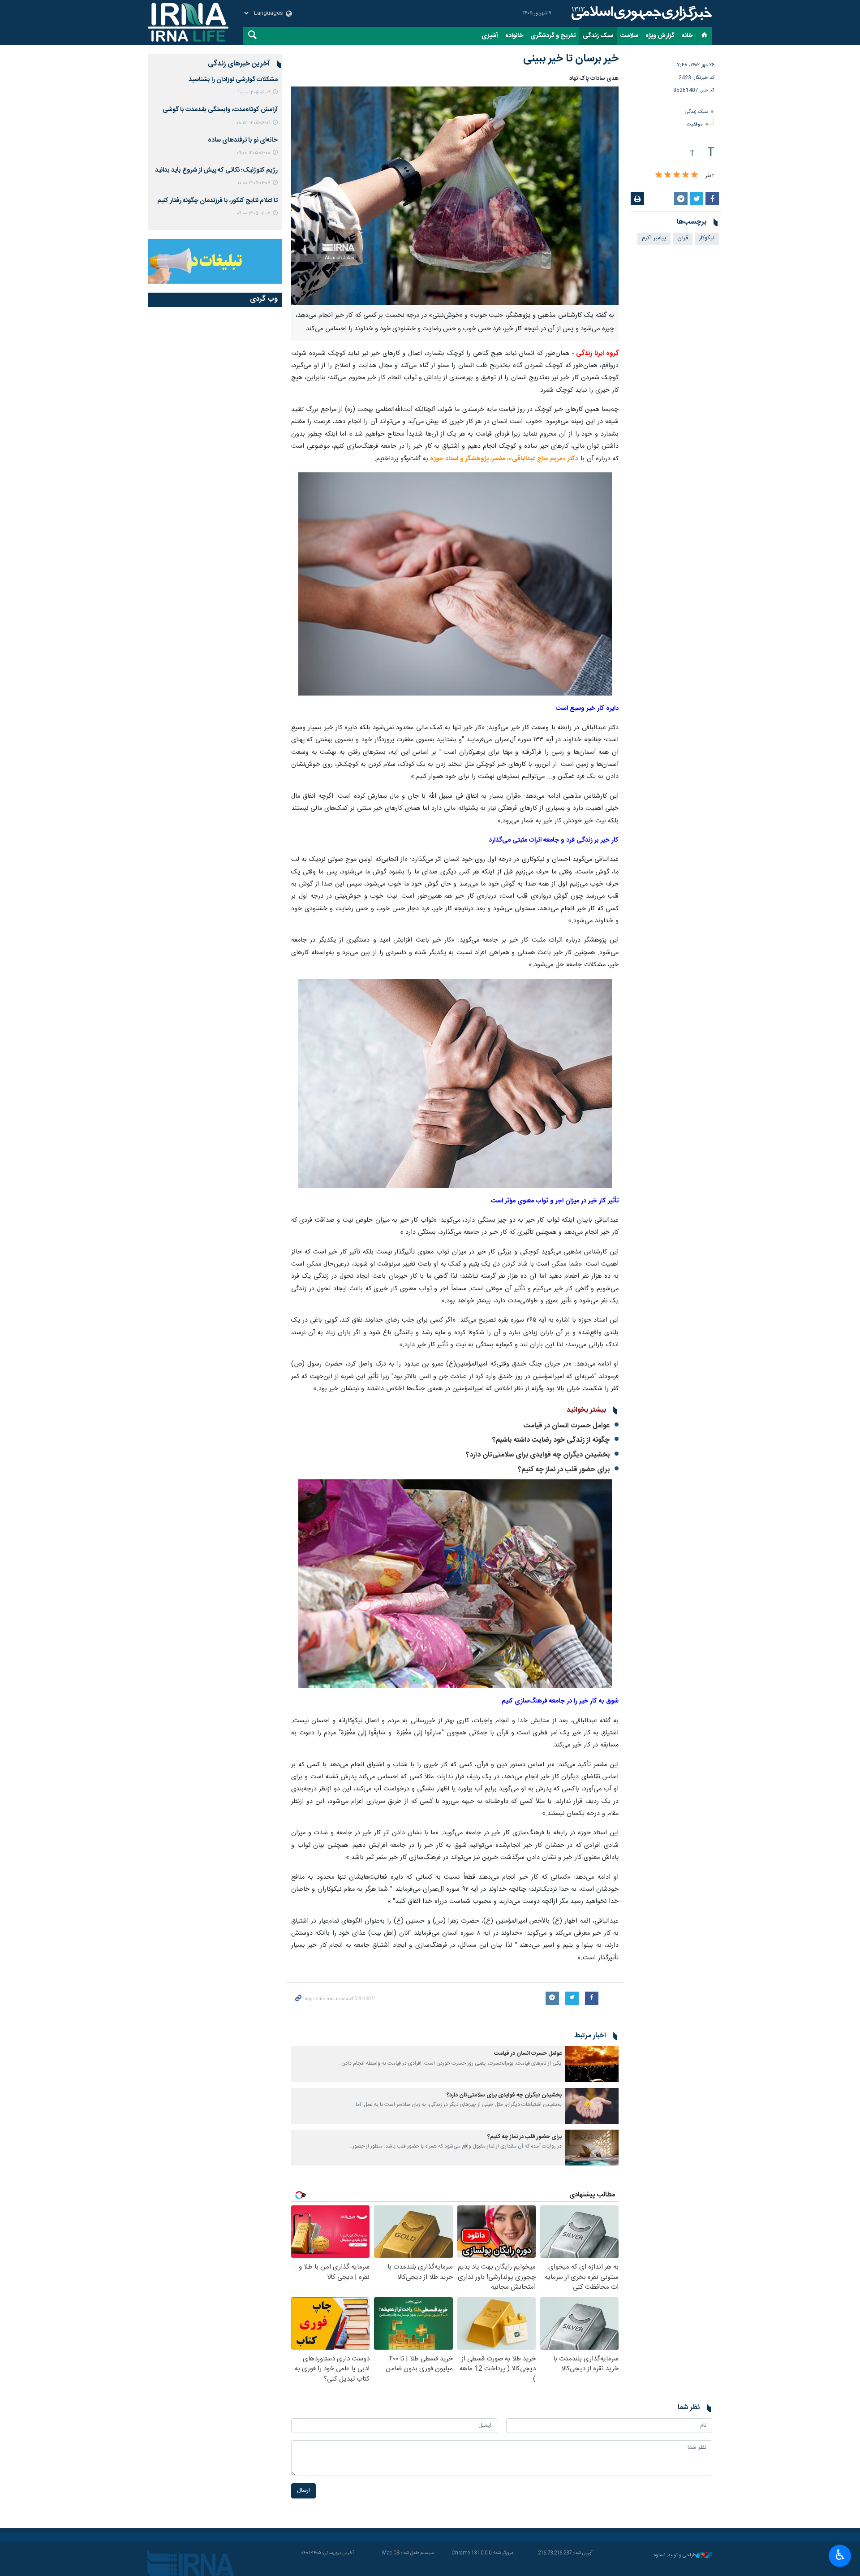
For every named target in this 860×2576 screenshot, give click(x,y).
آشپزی (490, 36)
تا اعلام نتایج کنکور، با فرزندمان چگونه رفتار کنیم (217, 201)
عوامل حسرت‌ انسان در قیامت (567, 1426)
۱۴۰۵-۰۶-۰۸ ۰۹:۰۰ (254, 153)
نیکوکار (707, 238)
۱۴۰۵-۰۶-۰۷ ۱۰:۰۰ (254, 183)
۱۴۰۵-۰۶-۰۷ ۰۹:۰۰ (254, 214)
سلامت (629, 36)
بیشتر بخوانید (586, 1410)
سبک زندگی (598, 36)
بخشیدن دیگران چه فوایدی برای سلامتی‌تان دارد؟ (538, 1455)
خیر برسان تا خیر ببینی (571, 59)
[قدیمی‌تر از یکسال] (592, 2064)
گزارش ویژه (660, 36)
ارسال (303, 2491)
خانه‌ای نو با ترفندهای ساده (243, 140)
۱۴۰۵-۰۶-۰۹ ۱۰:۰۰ (254, 93)
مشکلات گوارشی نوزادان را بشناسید (233, 80)
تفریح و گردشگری (553, 36)
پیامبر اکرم (654, 238)
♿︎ (840, 2555)
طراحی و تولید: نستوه (675, 2556)
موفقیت (695, 124)
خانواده (514, 36)
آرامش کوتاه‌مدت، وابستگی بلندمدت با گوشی (220, 110)
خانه (687, 36)
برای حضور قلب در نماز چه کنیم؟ (564, 1470)
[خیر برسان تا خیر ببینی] (455, 196)
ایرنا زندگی (641, 13)
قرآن (683, 238)
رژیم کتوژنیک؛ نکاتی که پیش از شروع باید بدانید (216, 170)
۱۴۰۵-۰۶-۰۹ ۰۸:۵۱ (253, 123)
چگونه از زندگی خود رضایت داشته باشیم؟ (551, 1440)
